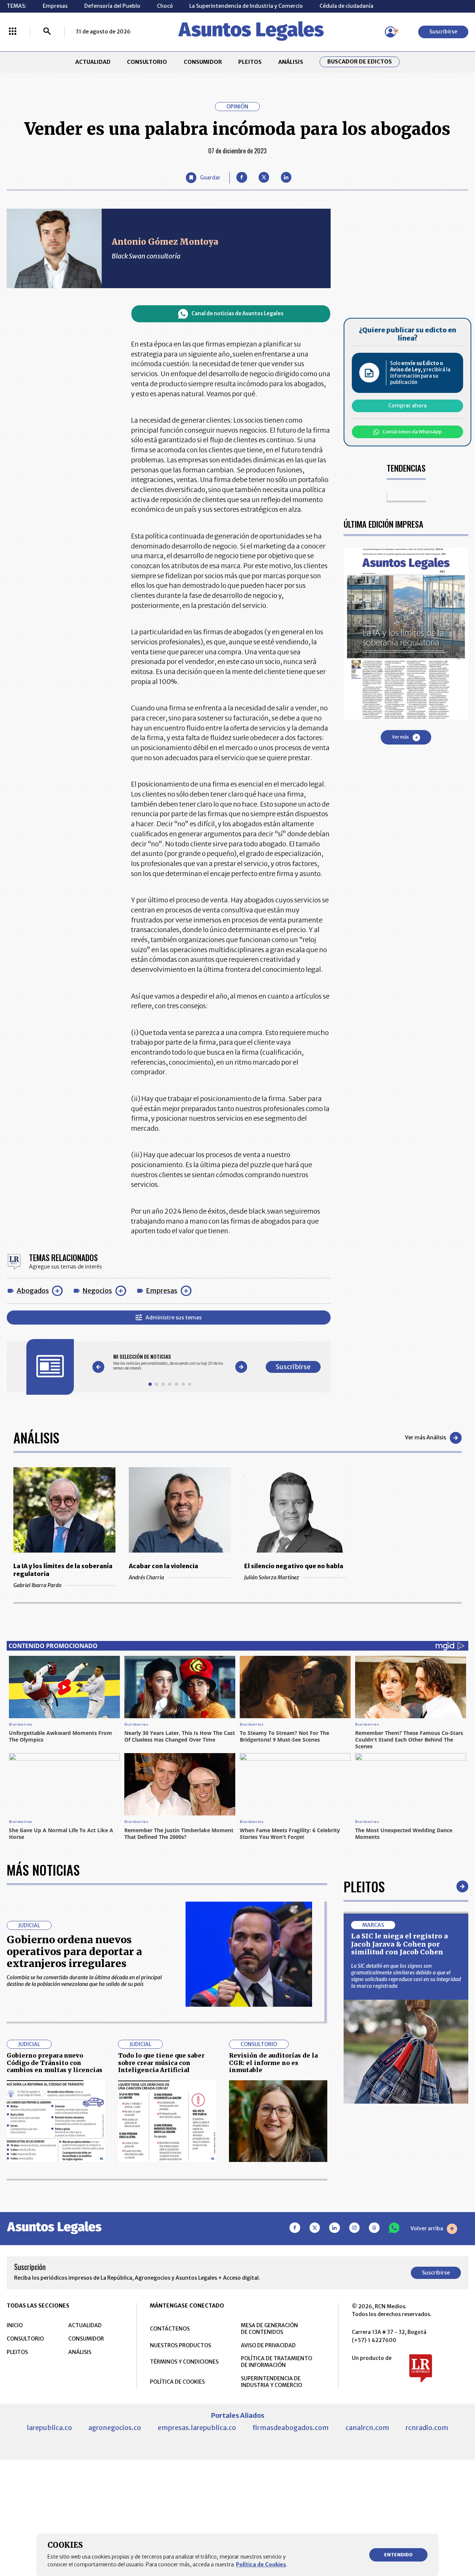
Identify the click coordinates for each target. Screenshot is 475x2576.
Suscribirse (443, 32)
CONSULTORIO (147, 62)
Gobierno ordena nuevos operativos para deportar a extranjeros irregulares (74, 1952)
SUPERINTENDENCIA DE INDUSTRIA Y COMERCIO (271, 2382)
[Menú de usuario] (390, 32)
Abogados (33, 1291)
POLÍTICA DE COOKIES (177, 2382)
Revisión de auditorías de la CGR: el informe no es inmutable (273, 2063)
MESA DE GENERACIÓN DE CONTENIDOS (269, 2329)
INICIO (15, 2325)
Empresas (55, 6)
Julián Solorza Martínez (272, 1577)
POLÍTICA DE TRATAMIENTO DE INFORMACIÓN (276, 2362)
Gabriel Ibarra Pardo (37, 1585)
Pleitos (364, 1886)
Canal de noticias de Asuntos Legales (237, 314)
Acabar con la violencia (163, 1566)
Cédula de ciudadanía (346, 6)
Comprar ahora (407, 406)
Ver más (400, 737)
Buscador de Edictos (360, 62)
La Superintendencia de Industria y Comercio (246, 6)
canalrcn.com (367, 2428)
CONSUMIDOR (203, 62)
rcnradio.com (427, 2428)
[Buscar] (47, 32)
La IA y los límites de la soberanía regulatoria (63, 1570)
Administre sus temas (173, 1318)
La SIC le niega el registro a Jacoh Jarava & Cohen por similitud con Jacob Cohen (399, 1944)
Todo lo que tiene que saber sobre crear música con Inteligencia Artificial (161, 2063)
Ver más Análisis (425, 1437)
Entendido (398, 2555)
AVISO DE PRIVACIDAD (268, 2345)
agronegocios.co (115, 2428)
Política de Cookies (261, 2564)
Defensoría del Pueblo (112, 6)
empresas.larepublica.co (197, 2428)
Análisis (36, 1437)
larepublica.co (49, 2428)
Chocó (165, 6)
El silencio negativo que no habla (294, 1566)
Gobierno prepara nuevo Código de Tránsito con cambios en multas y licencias (55, 2063)
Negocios (97, 1291)
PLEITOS (250, 62)
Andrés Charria (146, 1577)
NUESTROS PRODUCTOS (181, 2345)
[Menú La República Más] (13, 32)
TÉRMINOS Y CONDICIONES (184, 2362)
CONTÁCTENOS (170, 2329)
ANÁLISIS (291, 62)
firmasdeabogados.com (291, 2428)
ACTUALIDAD (93, 62)
